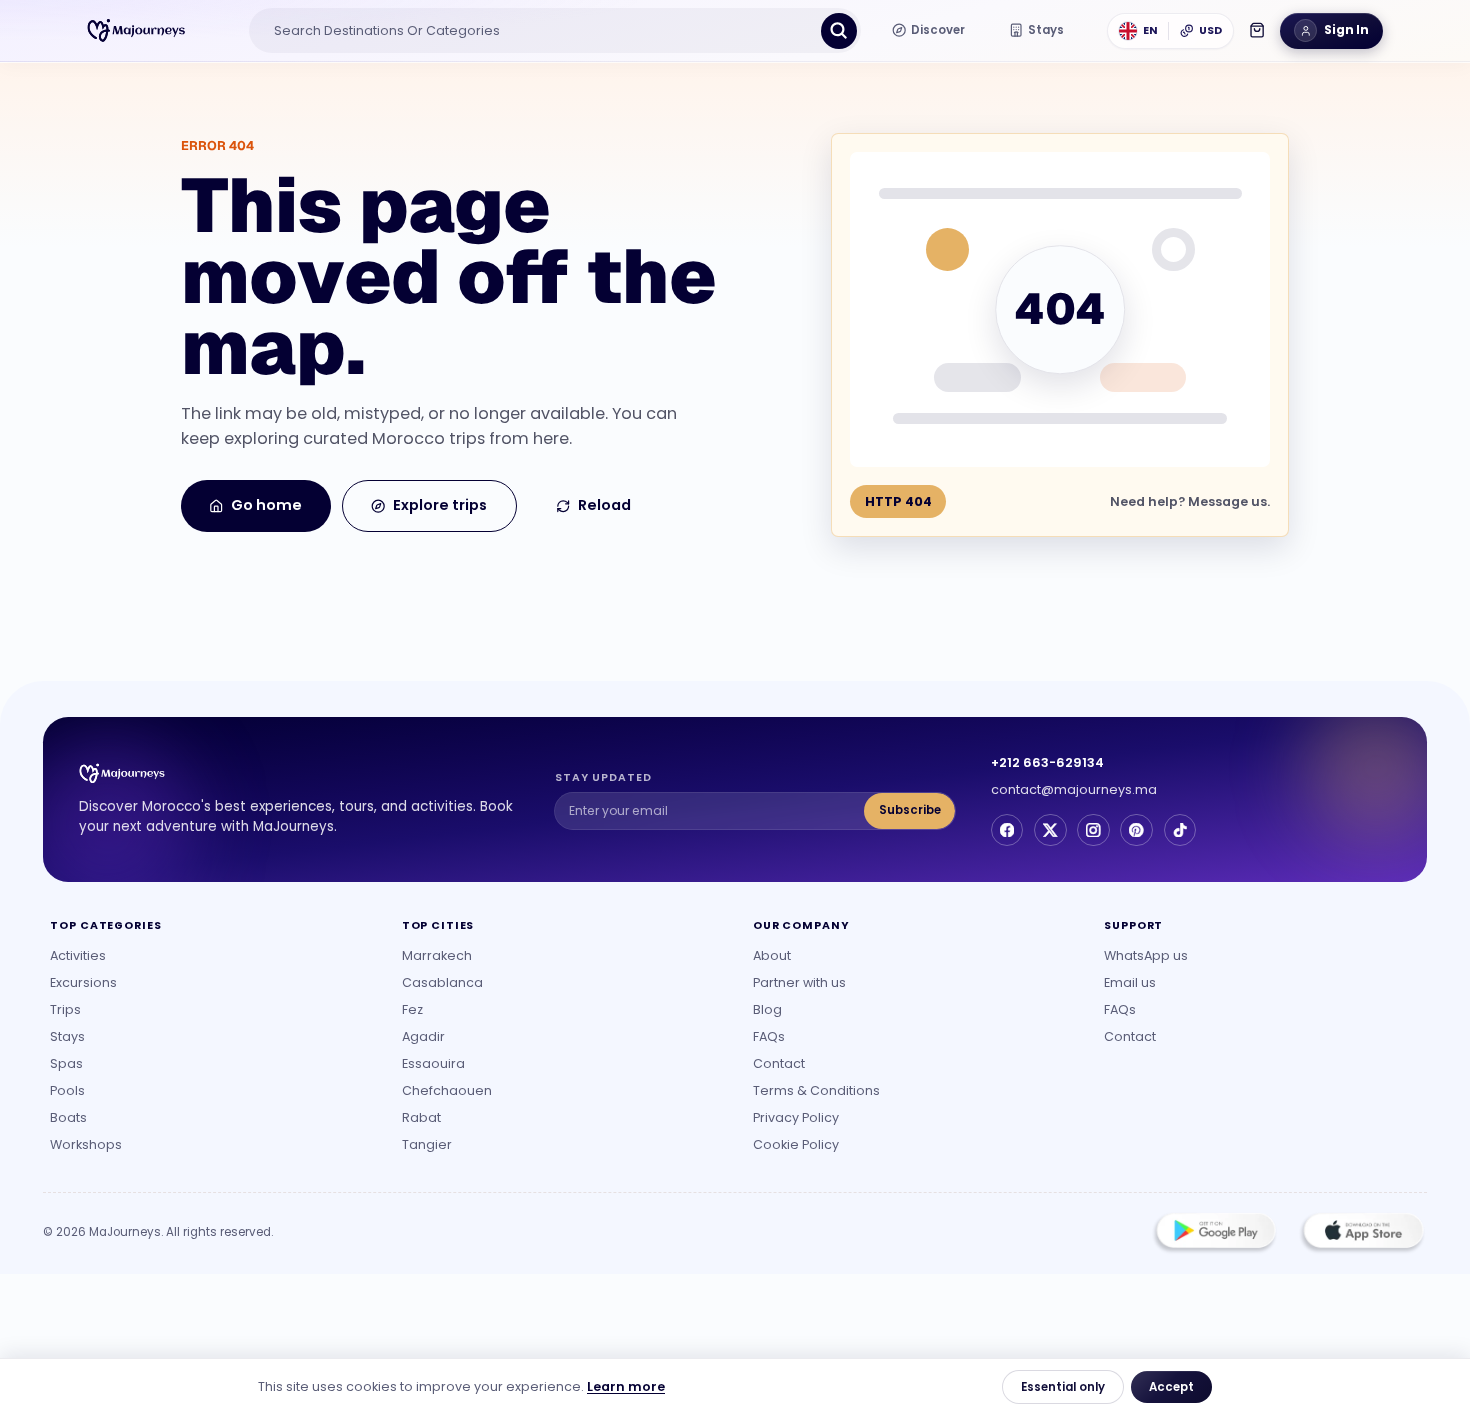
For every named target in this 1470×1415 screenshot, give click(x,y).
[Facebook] (1007, 830)
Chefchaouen (447, 1090)
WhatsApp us (1146, 955)
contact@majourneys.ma (1074, 789)
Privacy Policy (796, 1117)
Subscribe (910, 810)
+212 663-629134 (1047, 762)
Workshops (86, 1144)
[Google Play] (1215, 1233)
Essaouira (433, 1063)
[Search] (839, 31)
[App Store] (1362, 1233)
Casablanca (442, 982)
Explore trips (440, 505)
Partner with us (799, 982)
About (772, 955)
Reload (604, 505)
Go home (266, 505)
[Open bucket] (1257, 30)
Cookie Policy (796, 1144)
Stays (67, 1036)
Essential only (1063, 1387)
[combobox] (537, 31)
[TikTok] (1180, 830)
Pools (67, 1090)
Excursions (83, 982)
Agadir (423, 1036)
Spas (66, 1063)
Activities (78, 955)
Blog (767, 1009)
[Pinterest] (1136, 830)
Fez (412, 1009)
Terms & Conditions (816, 1090)
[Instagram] (1093, 830)
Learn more (626, 1386)
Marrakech (437, 955)
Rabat (421, 1117)
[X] (1050, 830)
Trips (65, 1009)
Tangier (427, 1144)
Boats (68, 1117)
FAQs (769, 1036)
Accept (1171, 1387)
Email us (1130, 982)
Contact (779, 1063)
